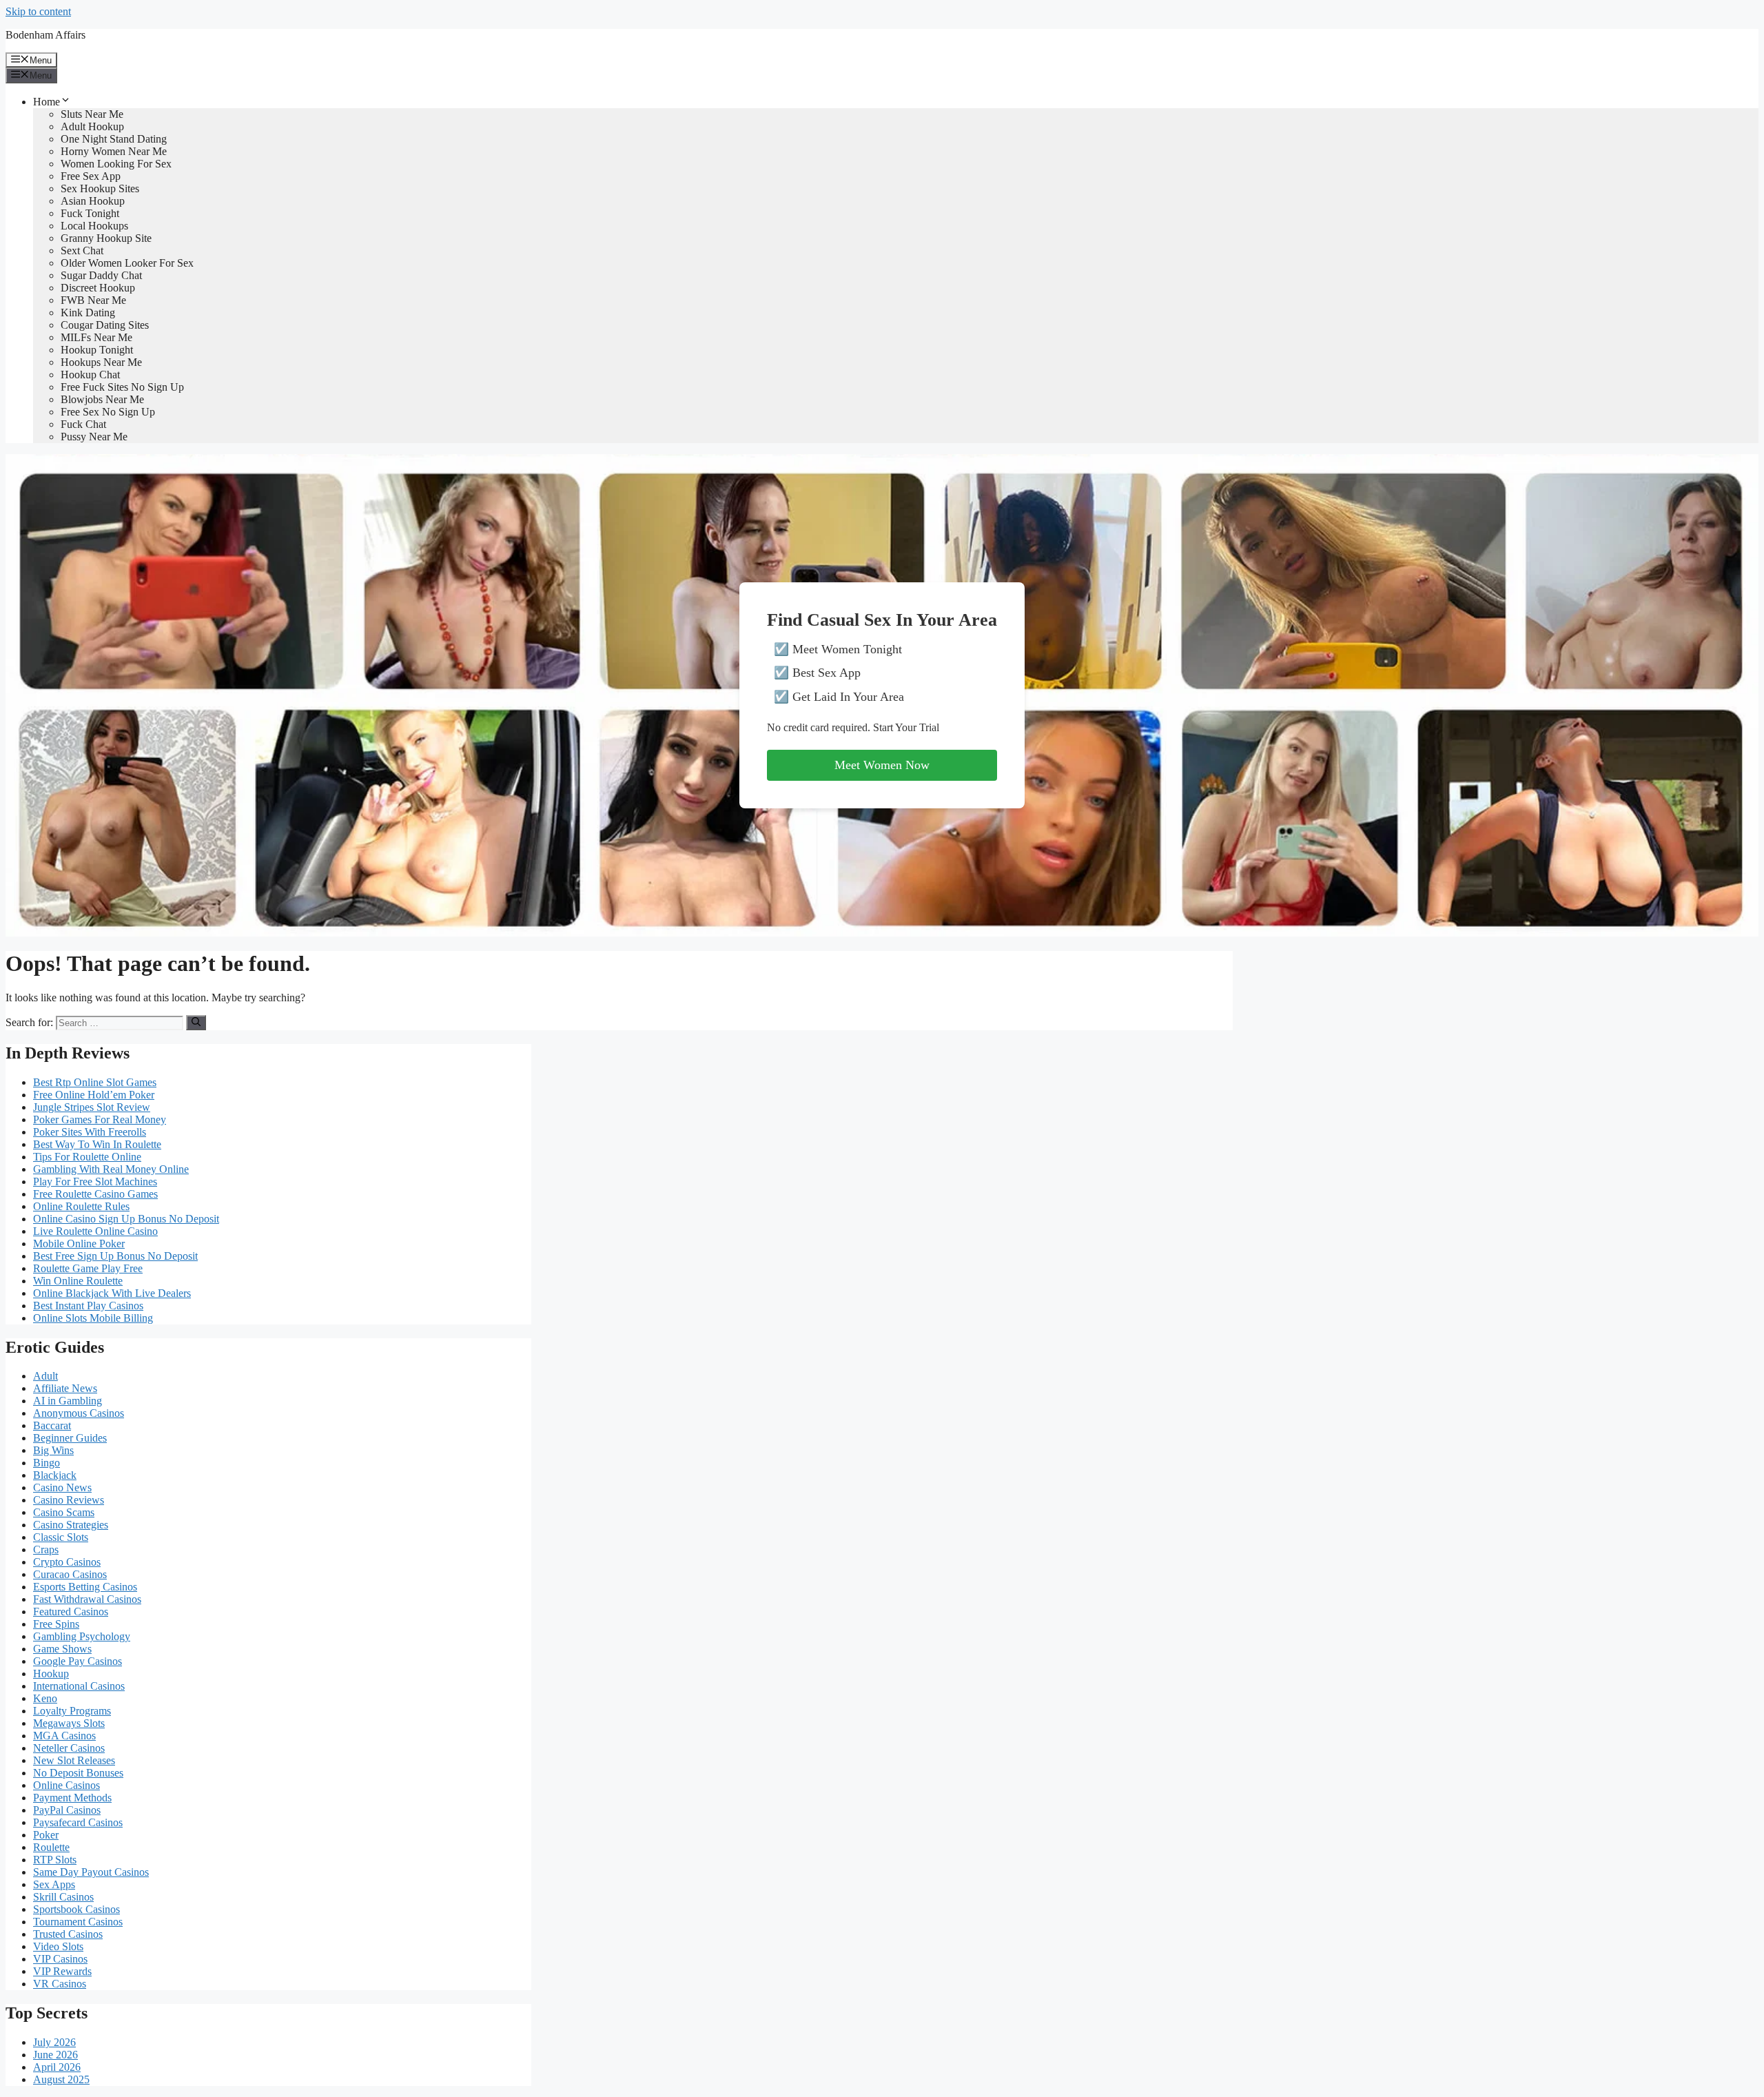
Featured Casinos (71, 1612)
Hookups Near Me (101, 362)
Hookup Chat (90, 375)
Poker (46, 1835)
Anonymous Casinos (79, 1413)
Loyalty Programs (72, 1711)
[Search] (196, 1023)
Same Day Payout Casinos (91, 1872)
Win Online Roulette (78, 1281)
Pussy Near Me (94, 437)
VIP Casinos (60, 1959)
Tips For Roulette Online (87, 1157)
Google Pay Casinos (78, 1661)
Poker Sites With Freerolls (90, 1132)
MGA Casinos (64, 1736)
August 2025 (61, 2079)
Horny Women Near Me (114, 151)
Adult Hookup (92, 126)
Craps (46, 1549)
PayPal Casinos (67, 1810)
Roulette (51, 1847)
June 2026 (55, 2055)
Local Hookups (94, 226)
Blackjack (55, 1475)
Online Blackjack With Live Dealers (112, 1293)
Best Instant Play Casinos (88, 1306)
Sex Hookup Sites (100, 188)
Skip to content (38, 11)
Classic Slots (61, 1537)
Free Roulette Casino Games (95, 1194)
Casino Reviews (69, 1500)
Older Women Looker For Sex (127, 263)
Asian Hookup (93, 201)
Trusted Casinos (68, 1934)
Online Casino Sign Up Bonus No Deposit (126, 1219)
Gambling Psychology (82, 1636)
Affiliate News (65, 1388)
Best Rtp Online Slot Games (95, 1082)
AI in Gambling (68, 1401)
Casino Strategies (71, 1525)
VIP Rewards (62, 1971)
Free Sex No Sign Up (108, 412)
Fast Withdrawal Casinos (87, 1599)
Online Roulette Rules (81, 1206)
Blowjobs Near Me (102, 399)
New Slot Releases (74, 1760)
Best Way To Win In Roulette (97, 1144)
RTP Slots (55, 1860)
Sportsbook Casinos (76, 1909)
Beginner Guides (70, 1438)
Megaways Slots (69, 1723)
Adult (45, 1376)
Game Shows (62, 1649)
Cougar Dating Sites (105, 325)
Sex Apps (54, 1884)
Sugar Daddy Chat (101, 275)
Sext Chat (82, 250)
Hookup (51, 1674)
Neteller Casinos (69, 1748)
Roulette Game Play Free (88, 1268)
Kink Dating (88, 313)
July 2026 (54, 2042)
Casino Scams (64, 1512)
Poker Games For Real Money (100, 1119)
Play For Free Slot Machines (95, 1182)
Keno (45, 1698)
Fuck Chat (83, 424)
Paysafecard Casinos (78, 1822)
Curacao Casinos (70, 1574)
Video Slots (58, 1946)
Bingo (47, 1463)
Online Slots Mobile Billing (93, 1318)
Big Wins (53, 1450)
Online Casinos (66, 1785)
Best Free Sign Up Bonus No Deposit (115, 1256)
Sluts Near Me (92, 114)
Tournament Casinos (78, 1922)
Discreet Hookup (98, 288)
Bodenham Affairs (45, 35)
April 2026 (57, 2067)
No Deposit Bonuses (78, 1773)
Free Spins (56, 1624)
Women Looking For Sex (116, 164)
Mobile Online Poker (79, 1244)
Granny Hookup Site (106, 238)
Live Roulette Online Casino (95, 1231)
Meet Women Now (882, 765)
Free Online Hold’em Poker (94, 1095)
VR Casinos (60, 1984)
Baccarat (52, 1425)
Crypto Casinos (67, 1562)
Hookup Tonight (97, 350)
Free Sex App (91, 176)
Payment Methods (72, 1798)
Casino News (62, 1487)
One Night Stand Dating (114, 139)
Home (47, 102)
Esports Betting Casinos (85, 1587)
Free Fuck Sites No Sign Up (122, 387)
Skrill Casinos (63, 1897)
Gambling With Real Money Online (111, 1169)
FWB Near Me (93, 300)
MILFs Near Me (96, 337)
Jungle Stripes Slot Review (92, 1107)
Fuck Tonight (90, 213)
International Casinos (79, 1686)
